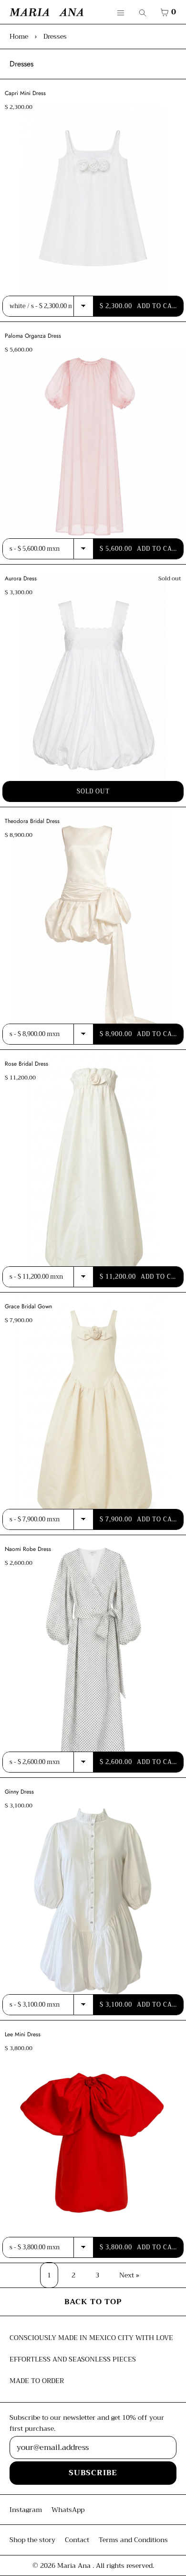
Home (19, 36)
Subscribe (93, 2473)
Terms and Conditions (133, 2540)
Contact (77, 2540)
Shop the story (32, 2540)
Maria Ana (75, 2565)
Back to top (93, 2302)
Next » (129, 2275)
